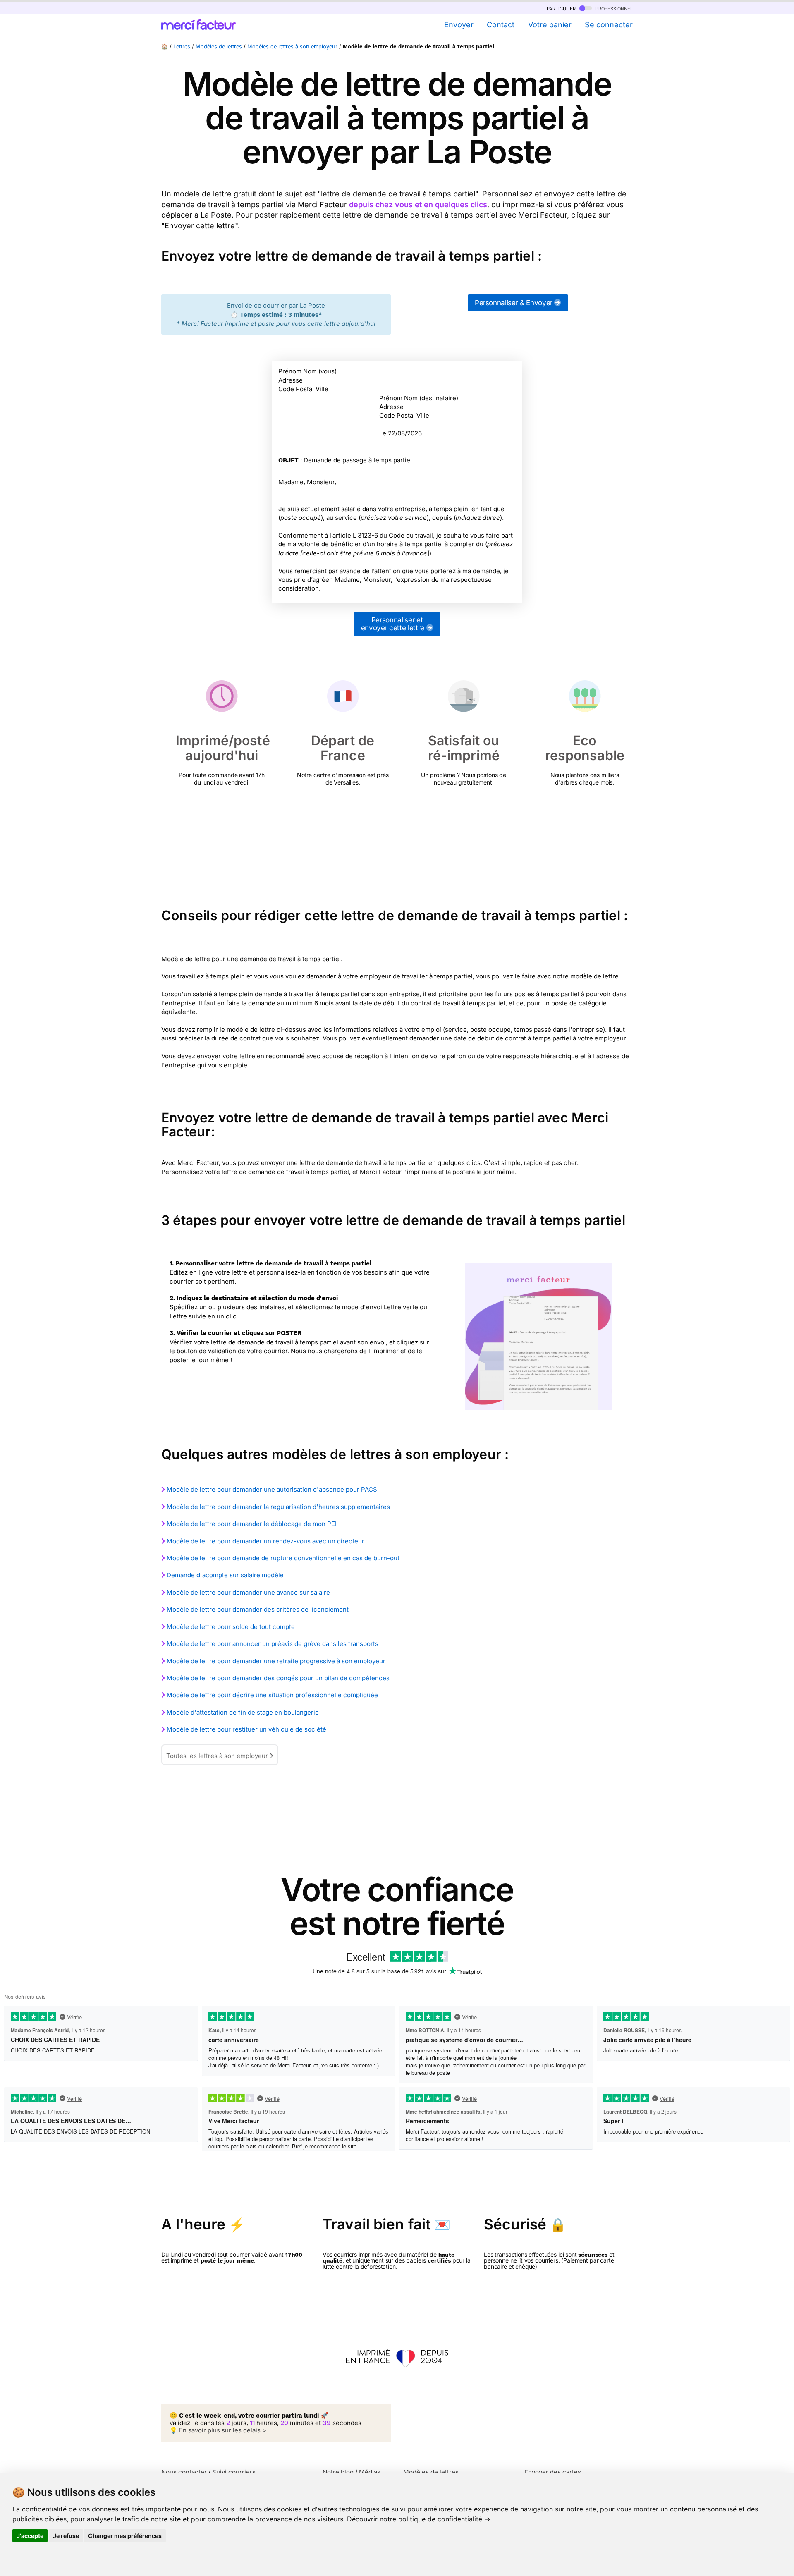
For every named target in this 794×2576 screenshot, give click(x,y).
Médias (370, 2472)
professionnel (613, 8)
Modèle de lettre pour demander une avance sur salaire (248, 1592)
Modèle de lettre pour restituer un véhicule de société (246, 1729)
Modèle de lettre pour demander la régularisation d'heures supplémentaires (278, 1507)
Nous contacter (184, 2472)
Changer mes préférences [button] (125, 2536)
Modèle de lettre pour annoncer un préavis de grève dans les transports (273, 1644)
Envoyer (459, 25)
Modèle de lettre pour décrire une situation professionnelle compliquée (272, 1695)
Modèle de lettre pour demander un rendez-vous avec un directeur (265, 1541)
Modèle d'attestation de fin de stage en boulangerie (243, 1712)
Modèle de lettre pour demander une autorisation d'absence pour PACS (272, 1489)
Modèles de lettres (219, 47)
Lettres (182, 47)
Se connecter (609, 25)
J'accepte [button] (30, 2536)
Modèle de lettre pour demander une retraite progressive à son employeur (276, 1661)
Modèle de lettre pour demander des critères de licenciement (258, 1609)
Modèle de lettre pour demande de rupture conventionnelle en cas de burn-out (283, 1558)
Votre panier (550, 25)
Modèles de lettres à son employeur (292, 47)
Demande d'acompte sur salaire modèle (225, 1575)
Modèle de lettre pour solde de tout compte (231, 1627)
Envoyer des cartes (553, 2472)
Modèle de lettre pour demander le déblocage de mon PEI (252, 1524)
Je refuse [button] (66, 2536)
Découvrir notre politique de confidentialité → (419, 2519)
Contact (501, 25)
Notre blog (338, 2472)
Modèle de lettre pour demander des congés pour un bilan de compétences (278, 1678)
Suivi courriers (234, 2472)
